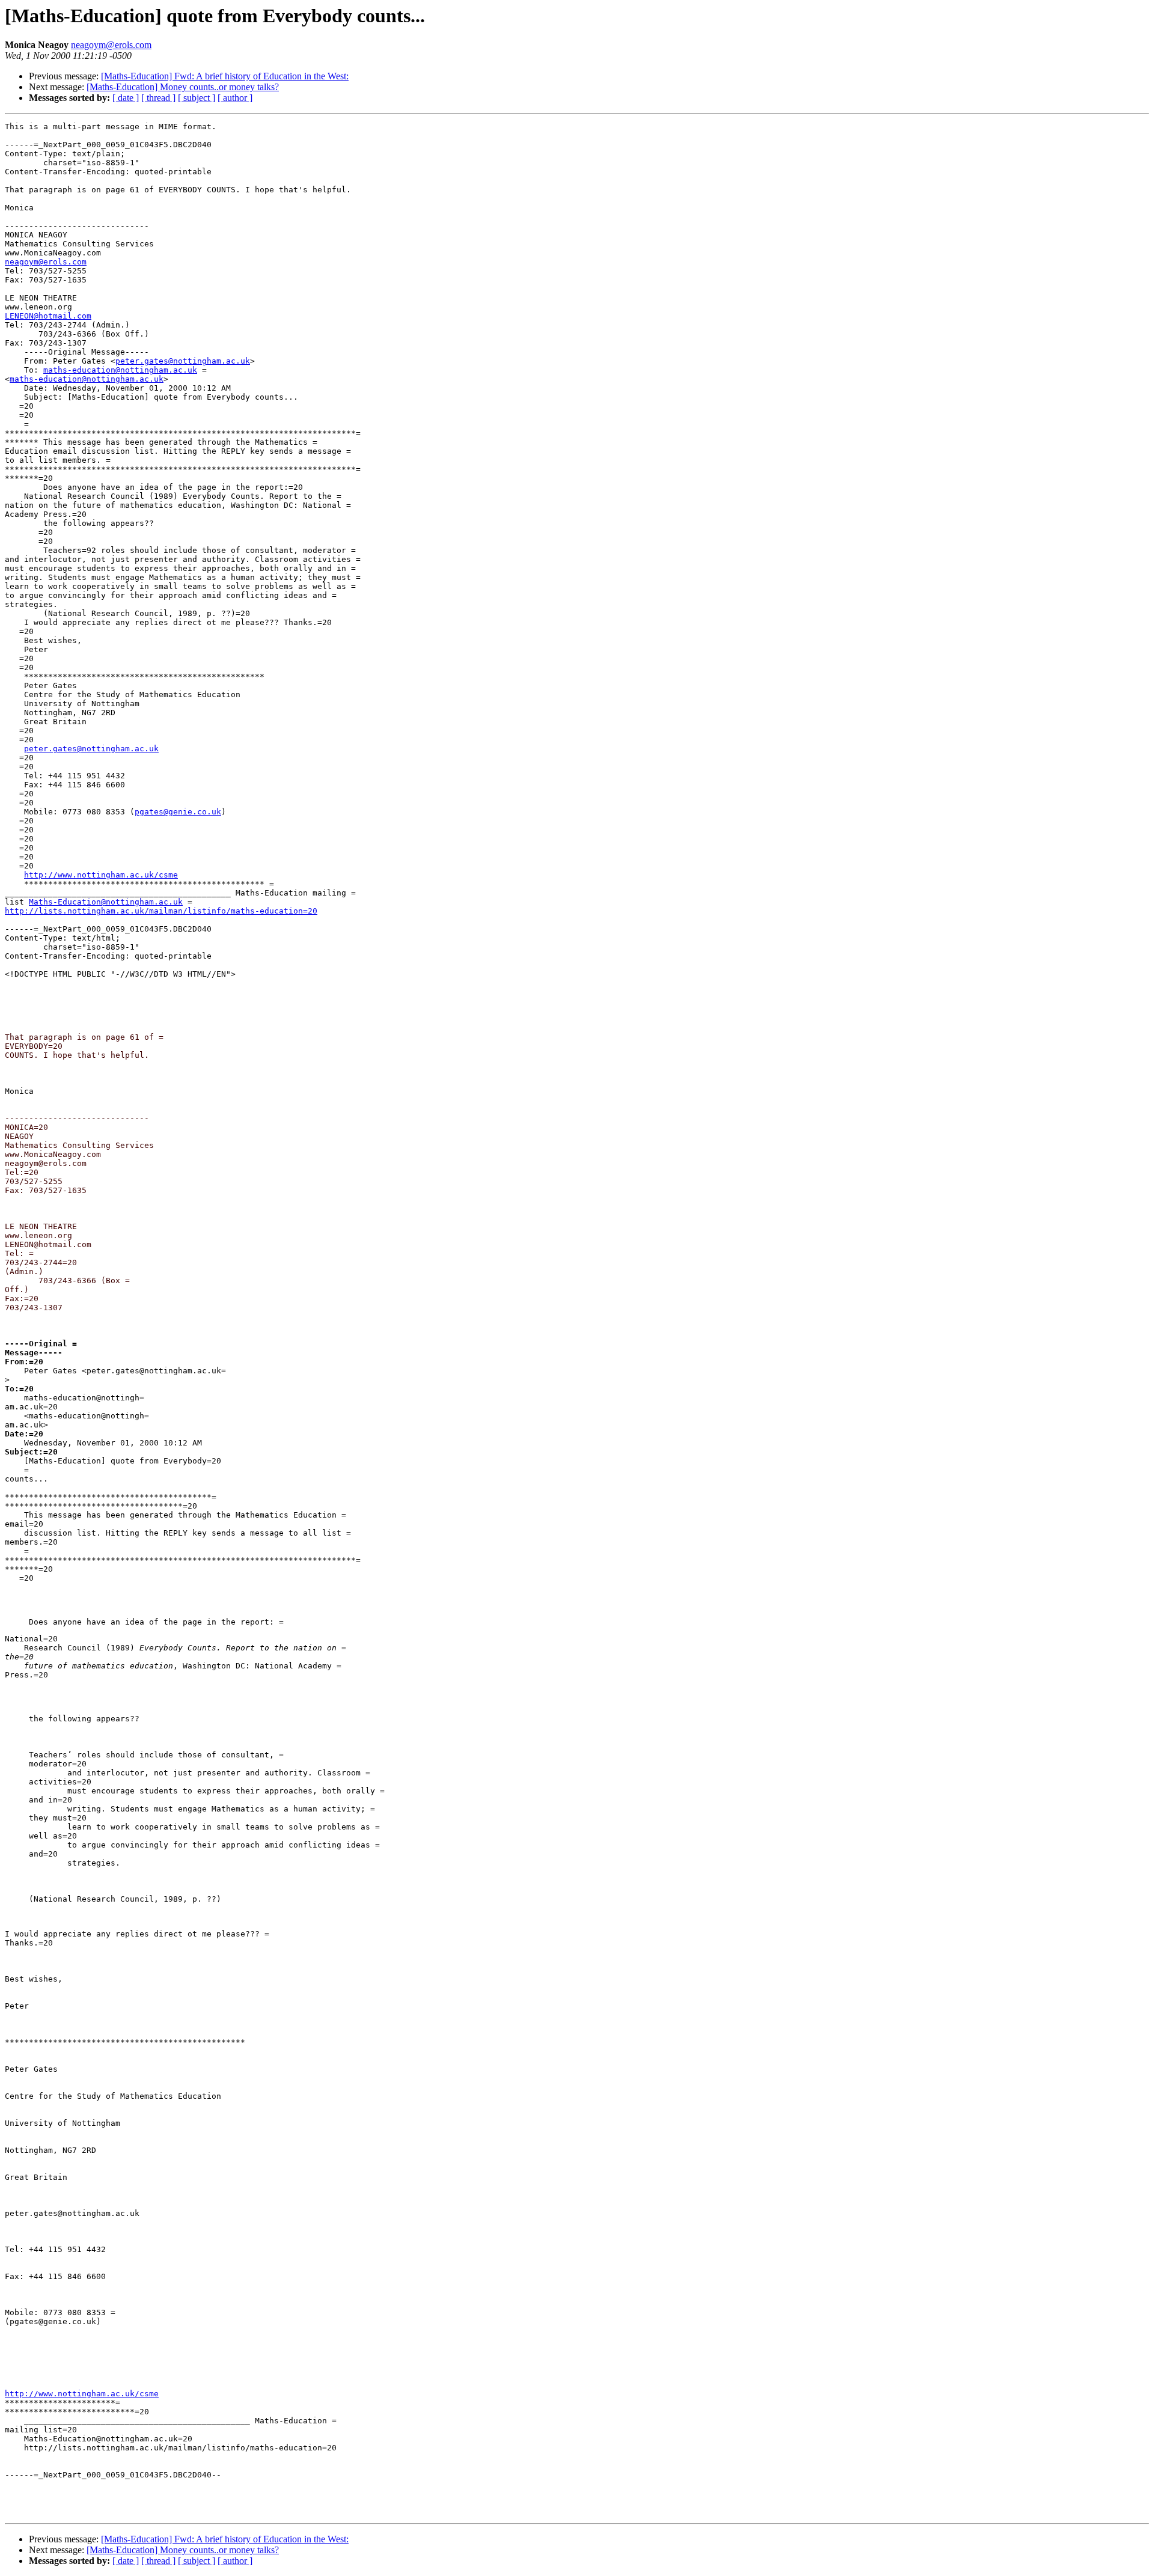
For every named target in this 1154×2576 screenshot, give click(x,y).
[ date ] (126, 98)
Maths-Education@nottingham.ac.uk (106, 902)
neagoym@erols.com (111, 45)
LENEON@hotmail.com (48, 316)
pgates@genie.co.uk (178, 812)
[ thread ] (158, 98)
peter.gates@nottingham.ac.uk (183, 361)
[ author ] (235, 98)
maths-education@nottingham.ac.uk (120, 370)
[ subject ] (197, 98)
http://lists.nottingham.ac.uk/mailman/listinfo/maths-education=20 (161, 911)
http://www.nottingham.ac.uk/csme (101, 875)
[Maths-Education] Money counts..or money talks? (183, 87)
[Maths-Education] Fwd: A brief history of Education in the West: (225, 76)
